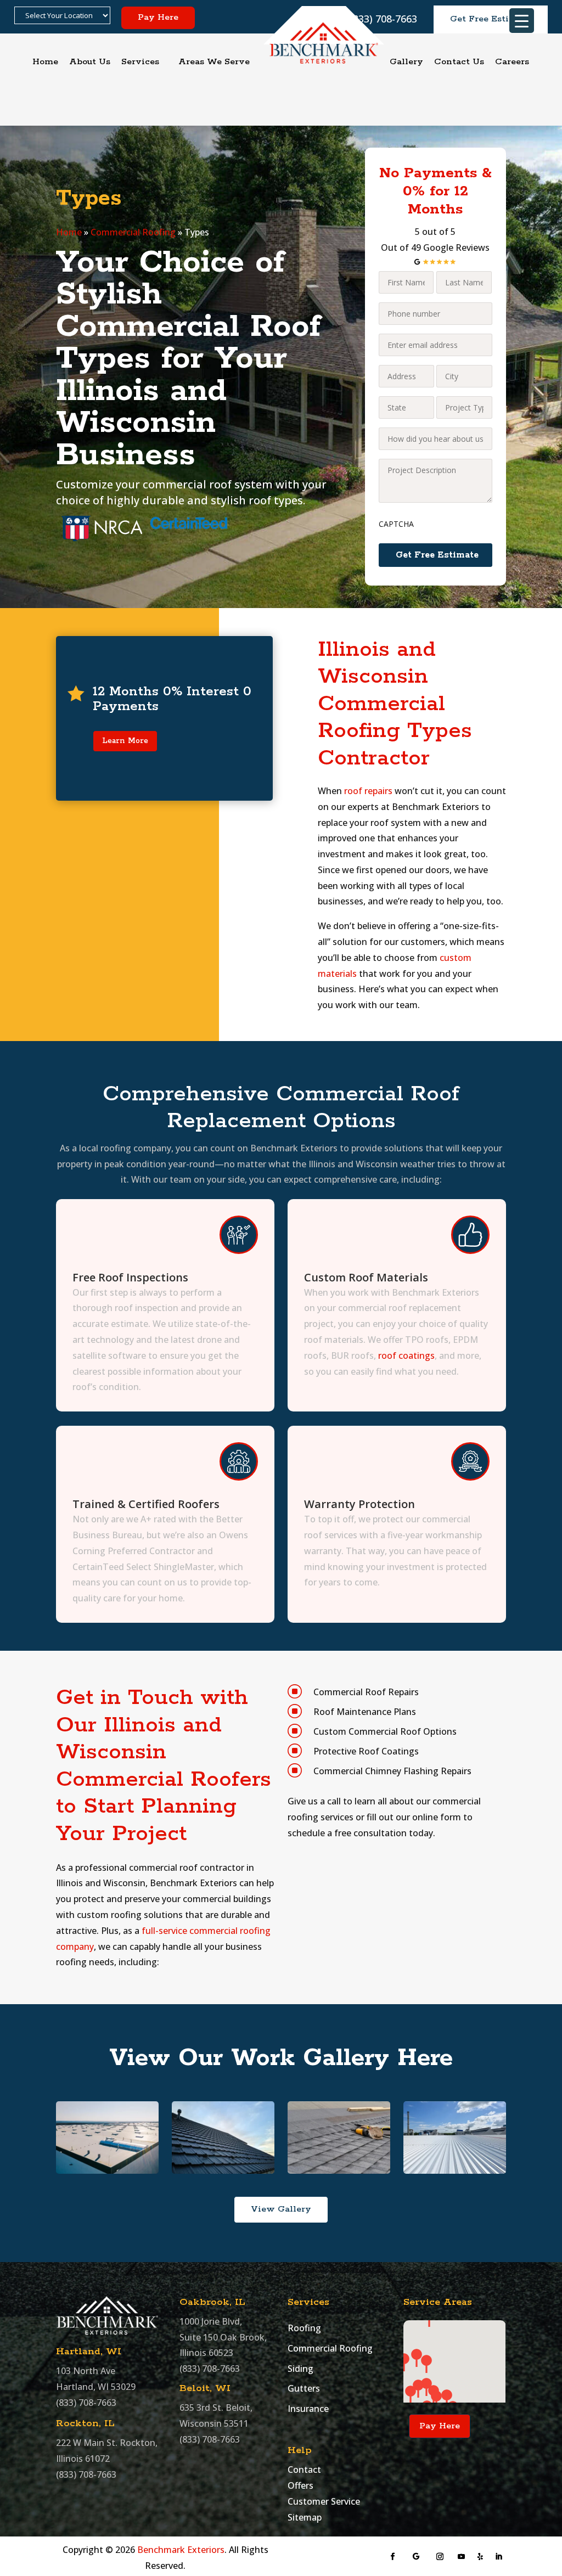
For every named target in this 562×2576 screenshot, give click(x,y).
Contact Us (459, 62)
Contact (304, 2470)
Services (140, 62)
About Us (90, 62)
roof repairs (368, 791)
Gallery (406, 62)
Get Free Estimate (491, 19)
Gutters (304, 2388)
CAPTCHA (396, 524)
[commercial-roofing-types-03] (223, 2170)
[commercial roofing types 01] (454, 2170)
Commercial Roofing (133, 232)
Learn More (125, 741)
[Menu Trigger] (522, 21)
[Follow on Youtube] (462, 2557)
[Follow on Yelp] (480, 2557)
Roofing (304, 2328)
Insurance (308, 2409)
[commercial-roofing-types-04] (107, 2170)
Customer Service (324, 2501)
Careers (512, 62)
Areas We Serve (214, 62)
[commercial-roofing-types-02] (339, 2170)
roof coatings (406, 1356)
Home (45, 62)
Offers (300, 2485)
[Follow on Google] (416, 2557)
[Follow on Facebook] (393, 2557)
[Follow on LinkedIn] (499, 2557)
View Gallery (281, 2209)
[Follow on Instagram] (440, 2557)
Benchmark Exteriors (181, 2550)
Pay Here (158, 17)
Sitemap (305, 2517)
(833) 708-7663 (86, 2403)
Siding (300, 2369)
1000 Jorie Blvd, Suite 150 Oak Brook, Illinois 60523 (223, 2337)
